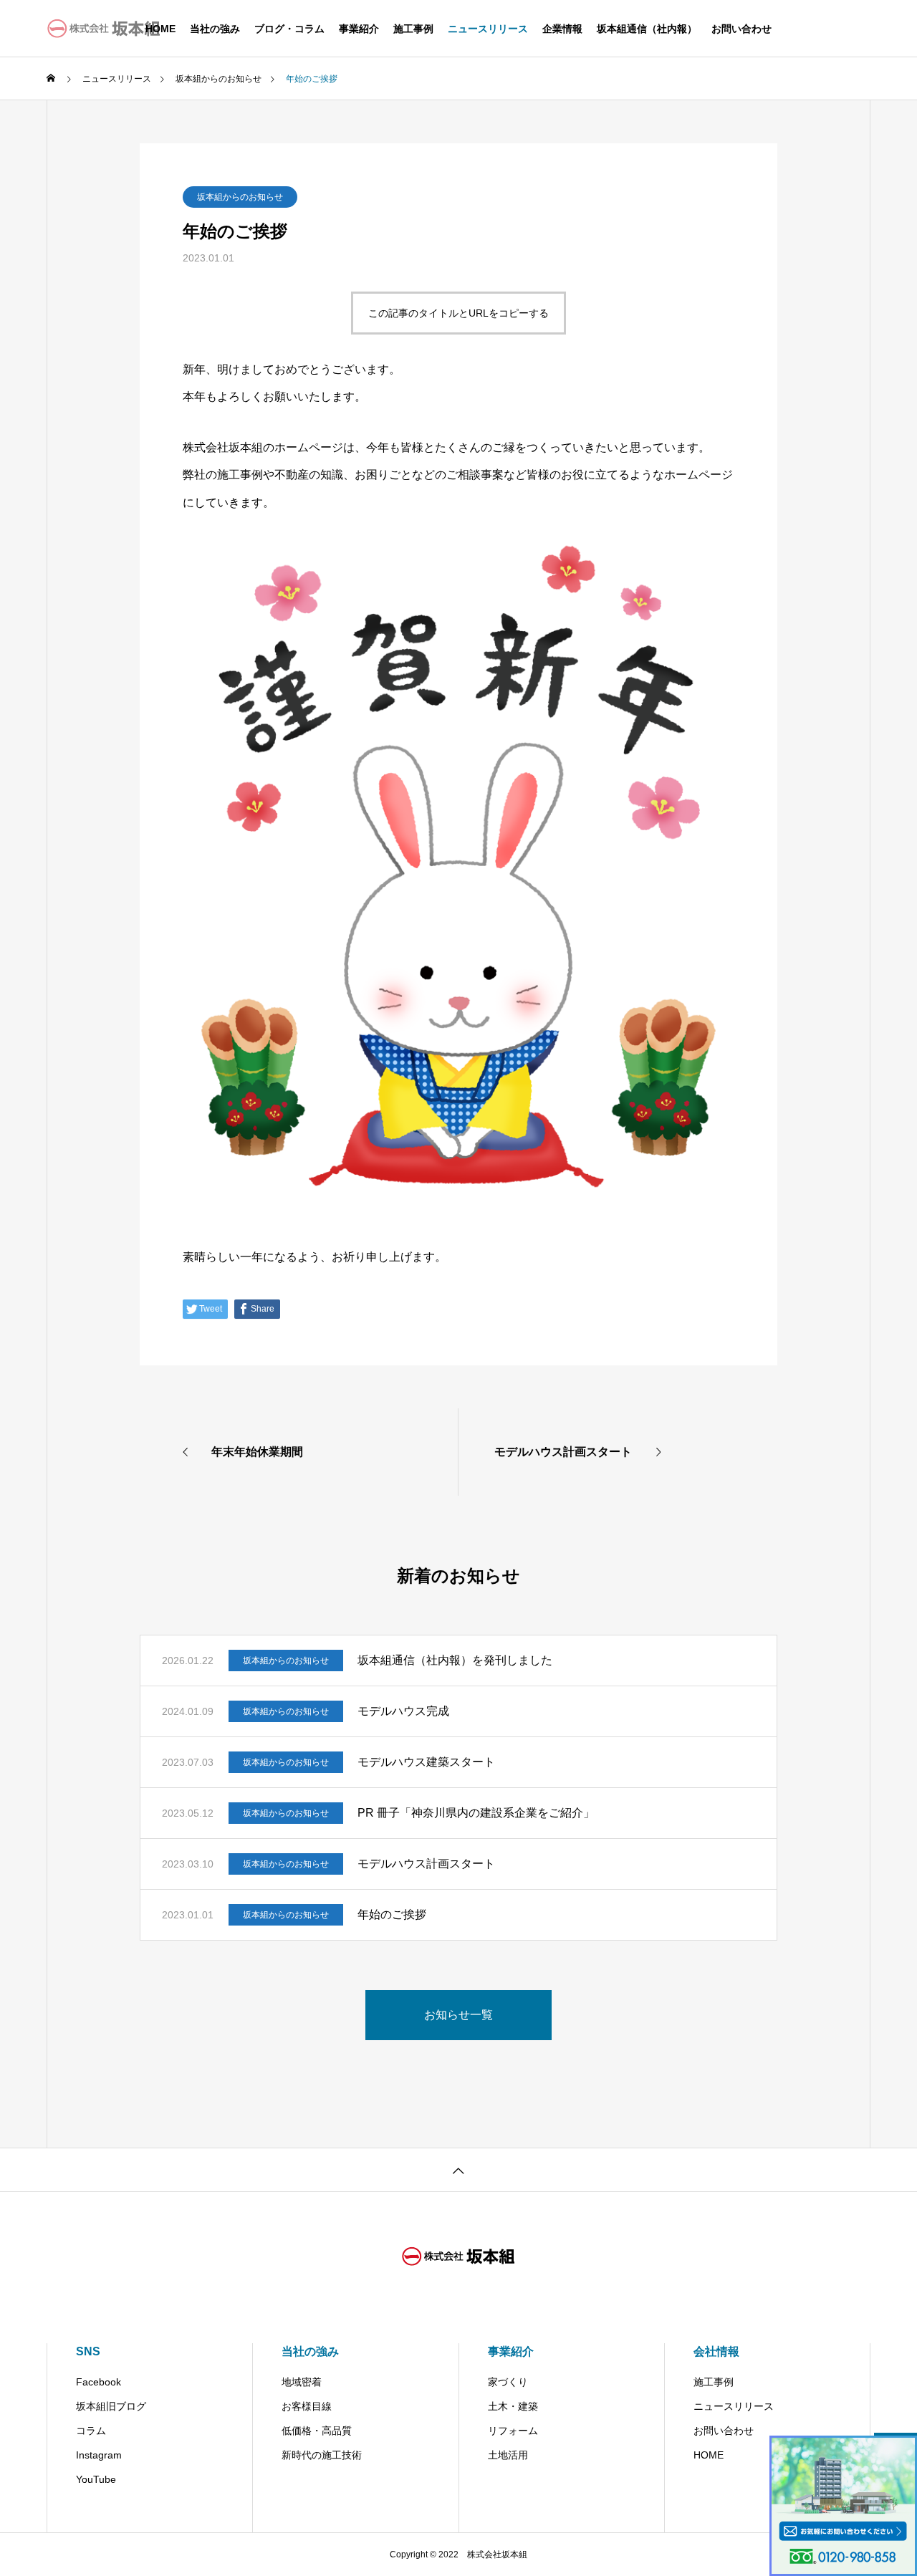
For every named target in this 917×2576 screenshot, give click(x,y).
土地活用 (508, 2455)
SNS (88, 2351)
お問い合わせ (741, 29)
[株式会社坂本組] (104, 29)
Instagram (99, 2455)
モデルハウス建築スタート (426, 1762)
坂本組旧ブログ (111, 2406)
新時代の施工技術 (322, 2455)
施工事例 (413, 29)
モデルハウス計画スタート (426, 1864)
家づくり (508, 2382)
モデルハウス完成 (403, 1711)
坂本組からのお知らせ (240, 197)
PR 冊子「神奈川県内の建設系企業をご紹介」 (476, 1813)
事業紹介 (359, 29)
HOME (709, 2455)
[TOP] (458, 2169)
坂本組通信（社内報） (647, 29)
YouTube (96, 2479)
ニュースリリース (488, 29)
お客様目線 (307, 2406)
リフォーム (513, 2431)
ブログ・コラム (289, 29)
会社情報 (716, 2351)
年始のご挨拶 (392, 1914)
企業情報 (562, 29)
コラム (91, 2431)
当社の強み (215, 29)
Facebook (99, 2382)
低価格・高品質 (317, 2431)
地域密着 (302, 2382)
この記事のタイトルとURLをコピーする (458, 313)
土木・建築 (513, 2406)
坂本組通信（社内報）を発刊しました (455, 1660)
